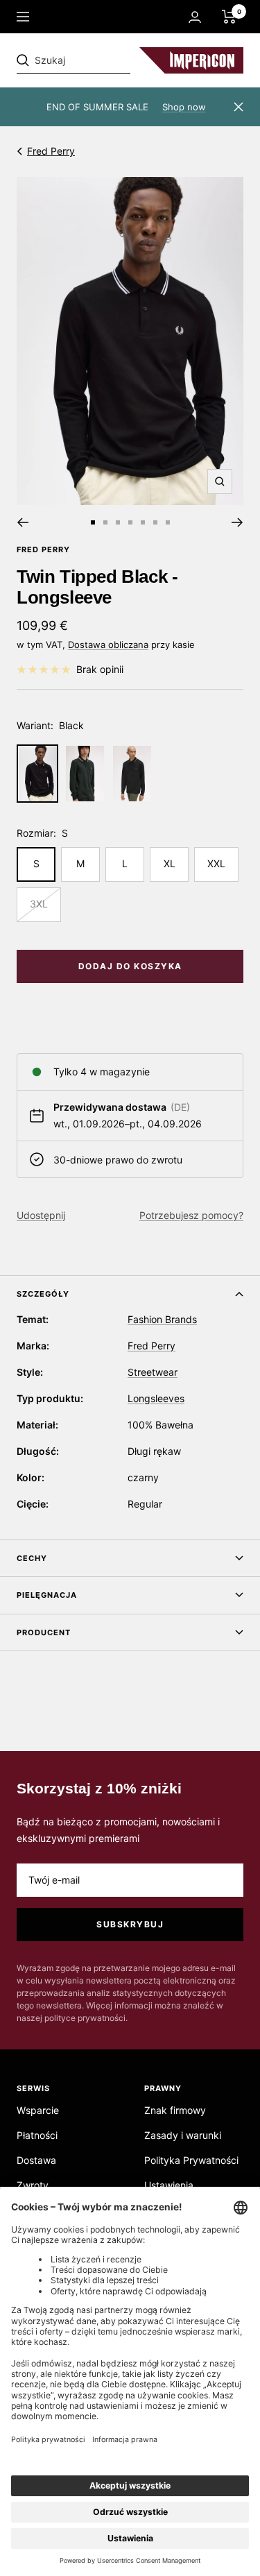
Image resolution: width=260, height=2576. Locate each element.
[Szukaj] (112, 60)
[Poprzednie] (23, 522)
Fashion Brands (162, 1319)
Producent (44, 1632)
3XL (39, 904)
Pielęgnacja (47, 1595)
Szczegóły (43, 1294)
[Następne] (237, 522)
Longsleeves (156, 1398)
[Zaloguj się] (195, 17)
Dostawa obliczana (108, 645)
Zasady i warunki (183, 2135)
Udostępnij (41, 1215)
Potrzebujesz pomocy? (191, 1215)
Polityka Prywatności (191, 2160)
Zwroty (33, 2185)
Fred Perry (51, 151)
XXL (216, 863)
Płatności (37, 2135)
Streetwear (153, 1372)
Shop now (184, 107)
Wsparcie (38, 2110)
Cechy (32, 1558)
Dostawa (36, 2160)
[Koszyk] (229, 17)
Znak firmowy (175, 2110)
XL (170, 863)
